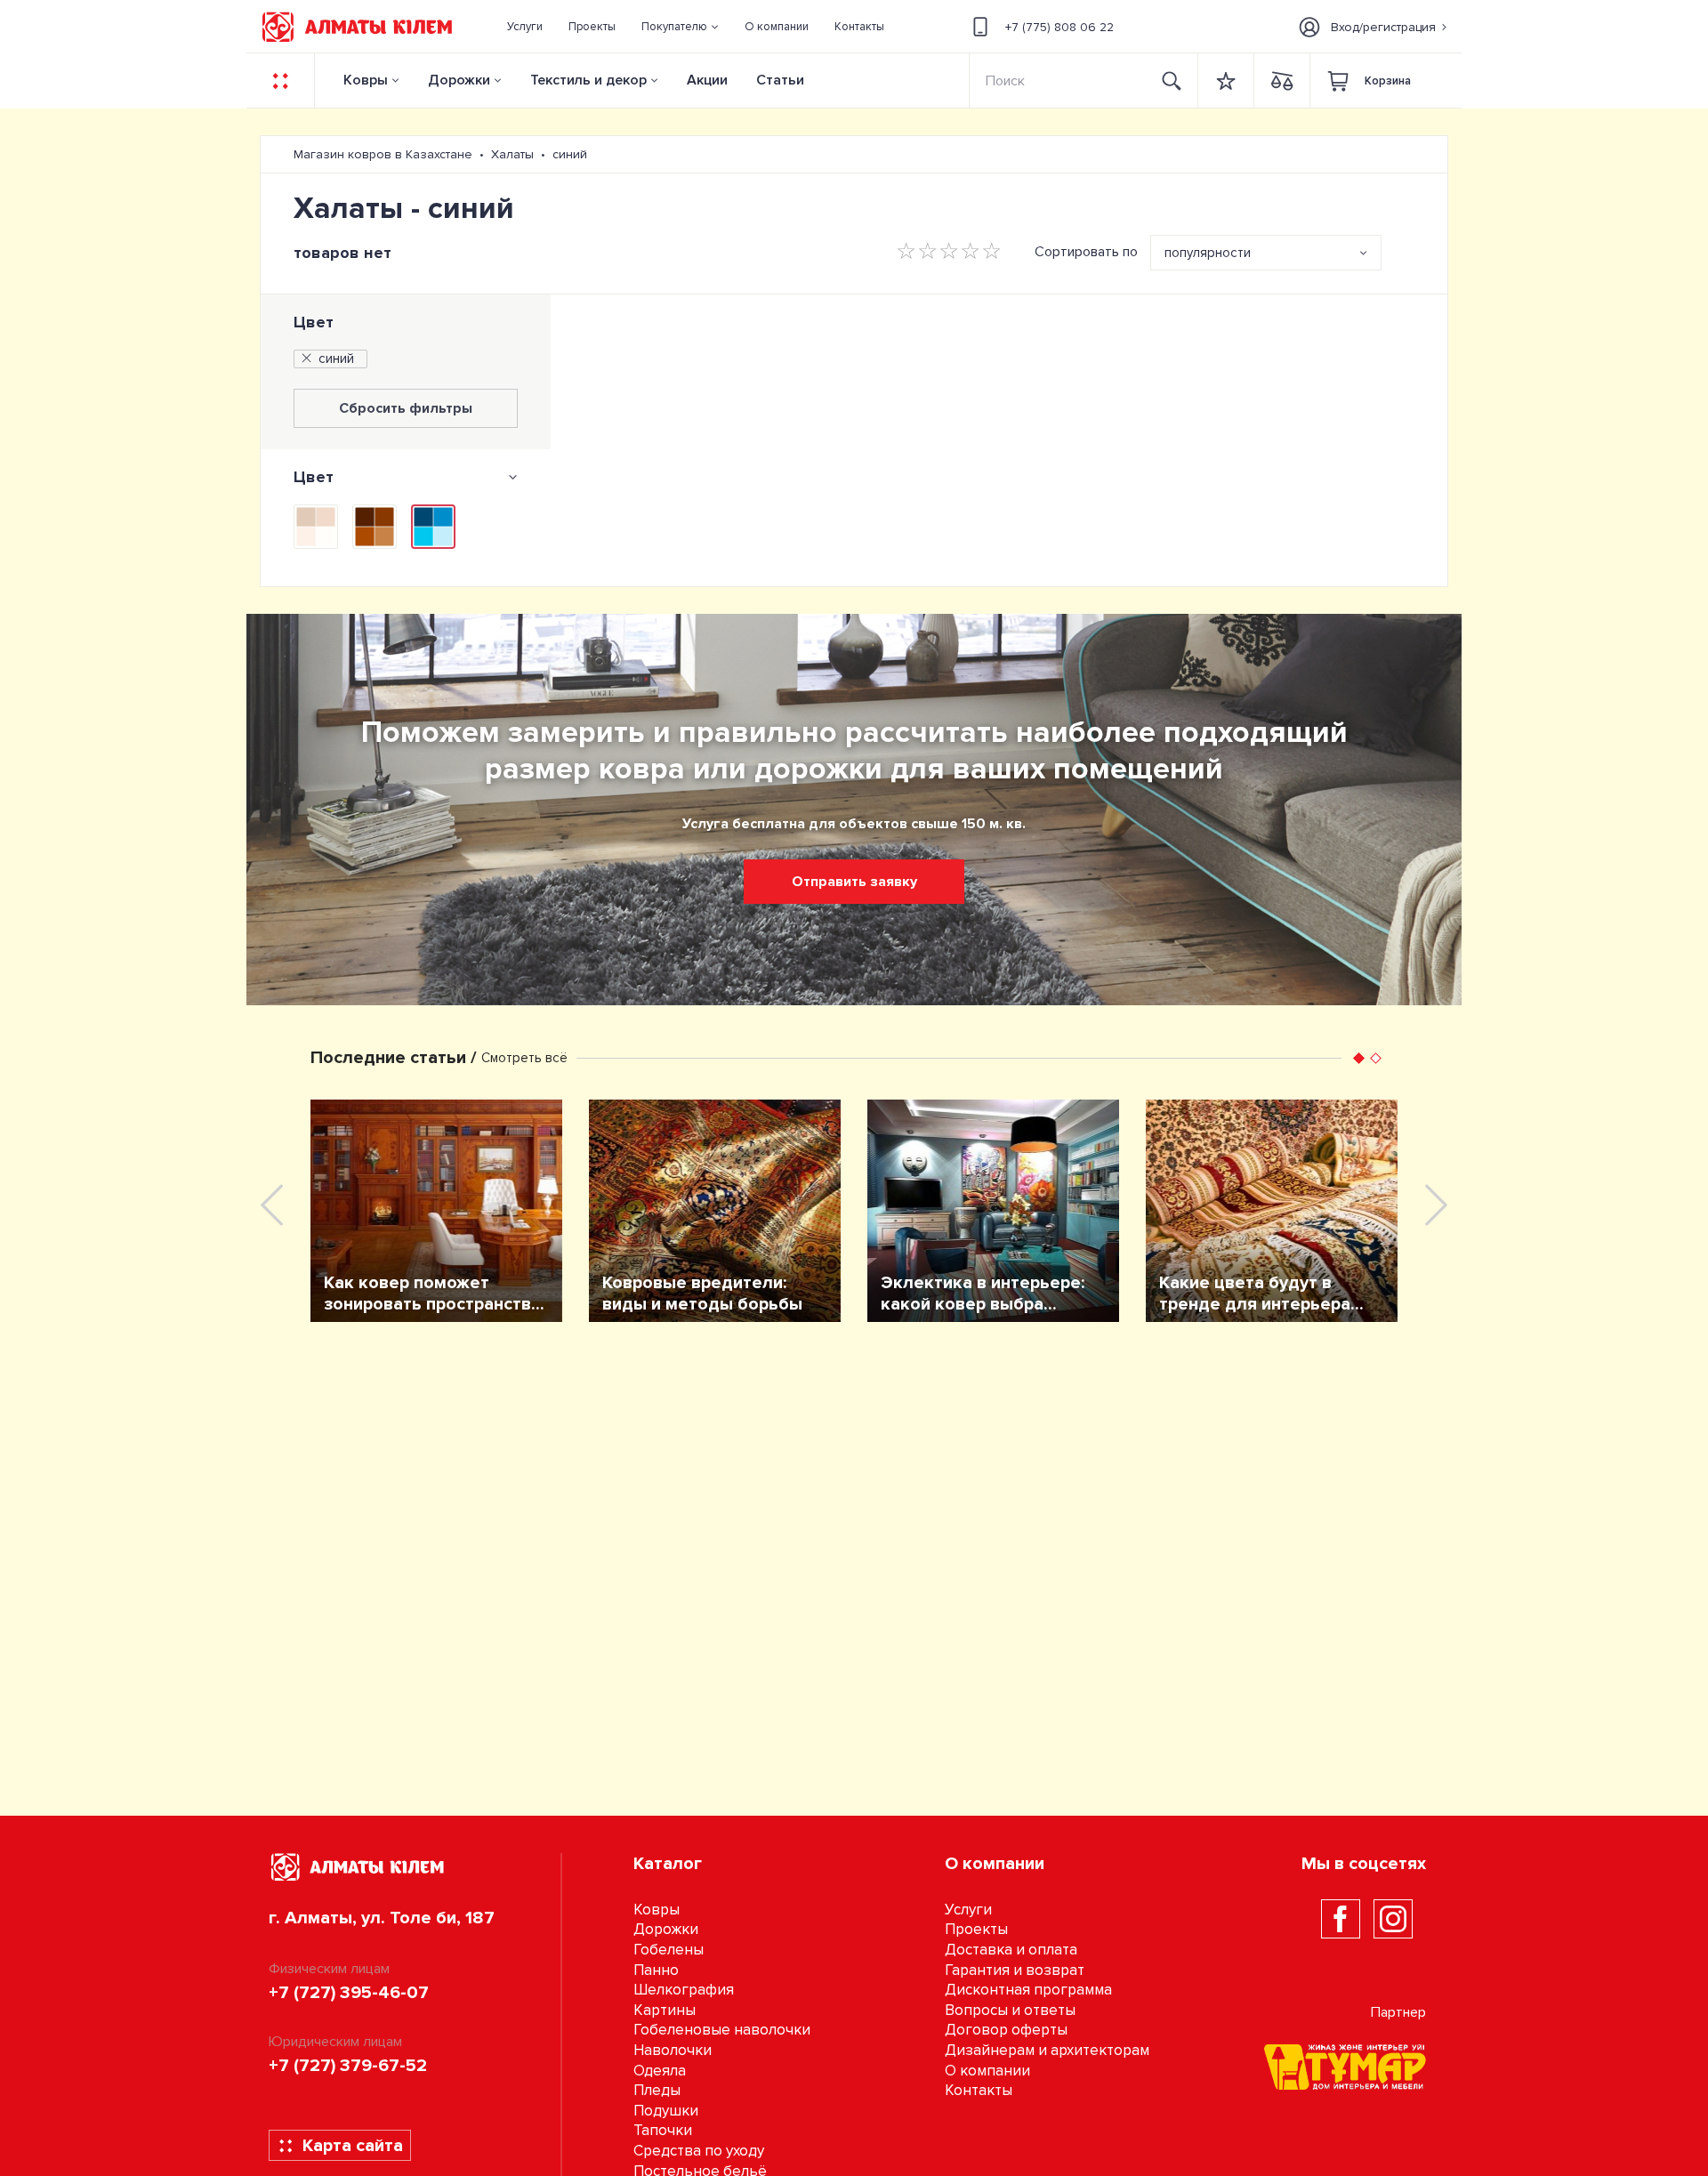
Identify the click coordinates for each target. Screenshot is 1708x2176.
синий (336, 359)
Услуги (968, 1910)
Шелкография (684, 1990)
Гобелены (669, 1950)
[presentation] (272, 1205)
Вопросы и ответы (1010, 2010)
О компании (987, 2071)
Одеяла (660, 2071)
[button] (681, 27)
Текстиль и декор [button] (588, 80)
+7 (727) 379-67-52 (348, 2066)
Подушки (666, 2111)
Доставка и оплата (1011, 1950)
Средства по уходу (699, 2151)
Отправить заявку (854, 882)
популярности (1208, 253)
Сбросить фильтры (406, 408)
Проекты (976, 1929)
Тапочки (663, 2130)
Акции (707, 80)
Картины (665, 2010)
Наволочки (673, 2050)
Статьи (780, 80)
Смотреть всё (524, 1058)
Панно (656, 1970)
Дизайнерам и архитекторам (1047, 2050)
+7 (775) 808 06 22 (1059, 27)
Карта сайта (353, 2146)
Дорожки (459, 80)
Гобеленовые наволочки (722, 2030)
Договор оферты (1006, 2030)
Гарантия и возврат (1015, 1970)
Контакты (979, 2090)
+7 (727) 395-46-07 (349, 1993)
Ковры (366, 80)
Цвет (314, 322)
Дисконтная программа (1028, 1990)
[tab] (406, 477)
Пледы (657, 2090)
